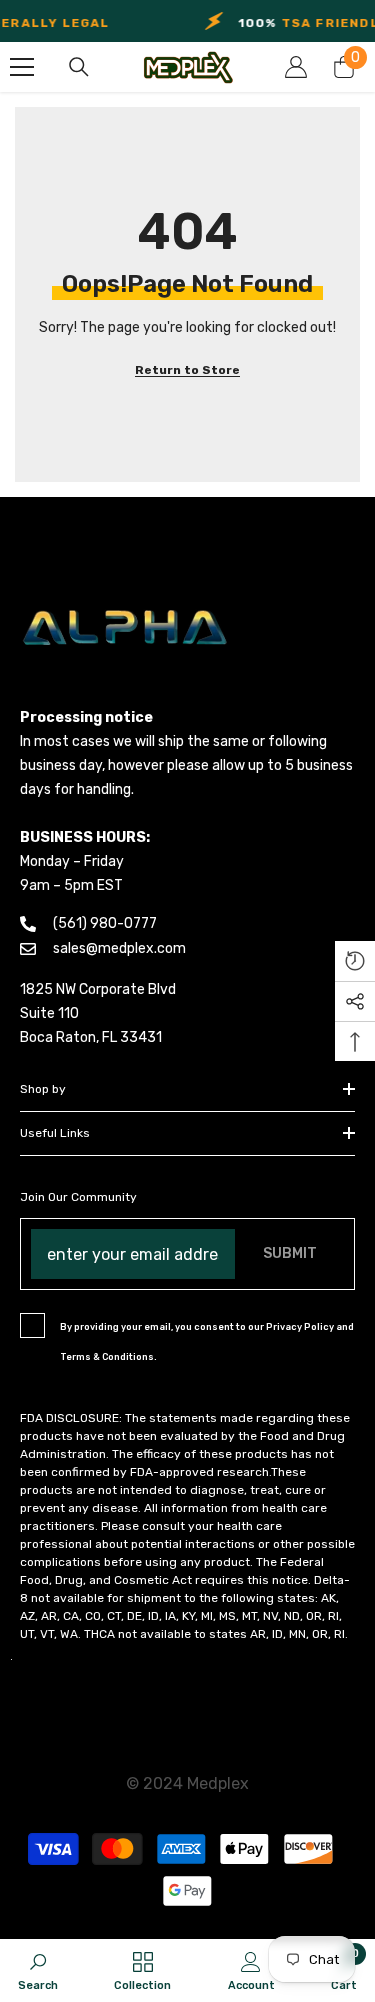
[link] (38, 1970)
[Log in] (296, 67)
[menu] (22, 67)
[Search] (79, 67)
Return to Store (187, 370)
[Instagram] (11, 1659)
